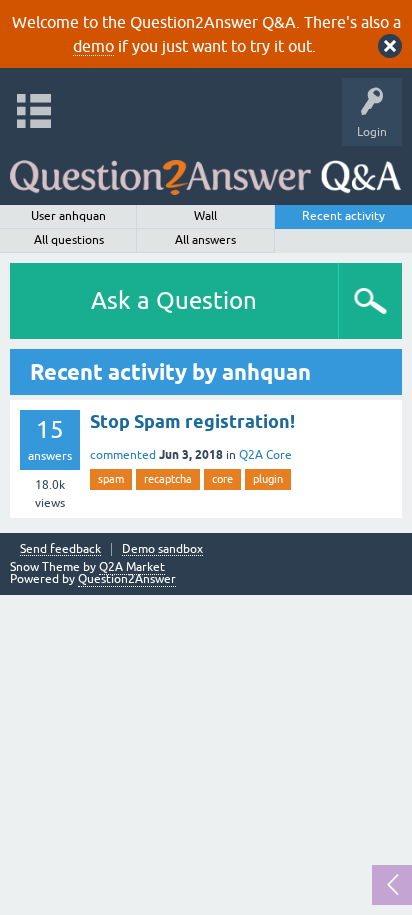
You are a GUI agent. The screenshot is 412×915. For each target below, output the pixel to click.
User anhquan (68, 216)
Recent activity (343, 216)
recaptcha (168, 479)
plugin (268, 479)
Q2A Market (132, 567)
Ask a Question (174, 300)
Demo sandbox (162, 549)
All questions (69, 240)
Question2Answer (127, 579)
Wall (205, 216)
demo (93, 46)
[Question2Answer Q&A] (205, 170)
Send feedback (60, 549)
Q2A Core (265, 455)
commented (123, 455)
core (222, 479)
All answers (205, 240)
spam (111, 479)
